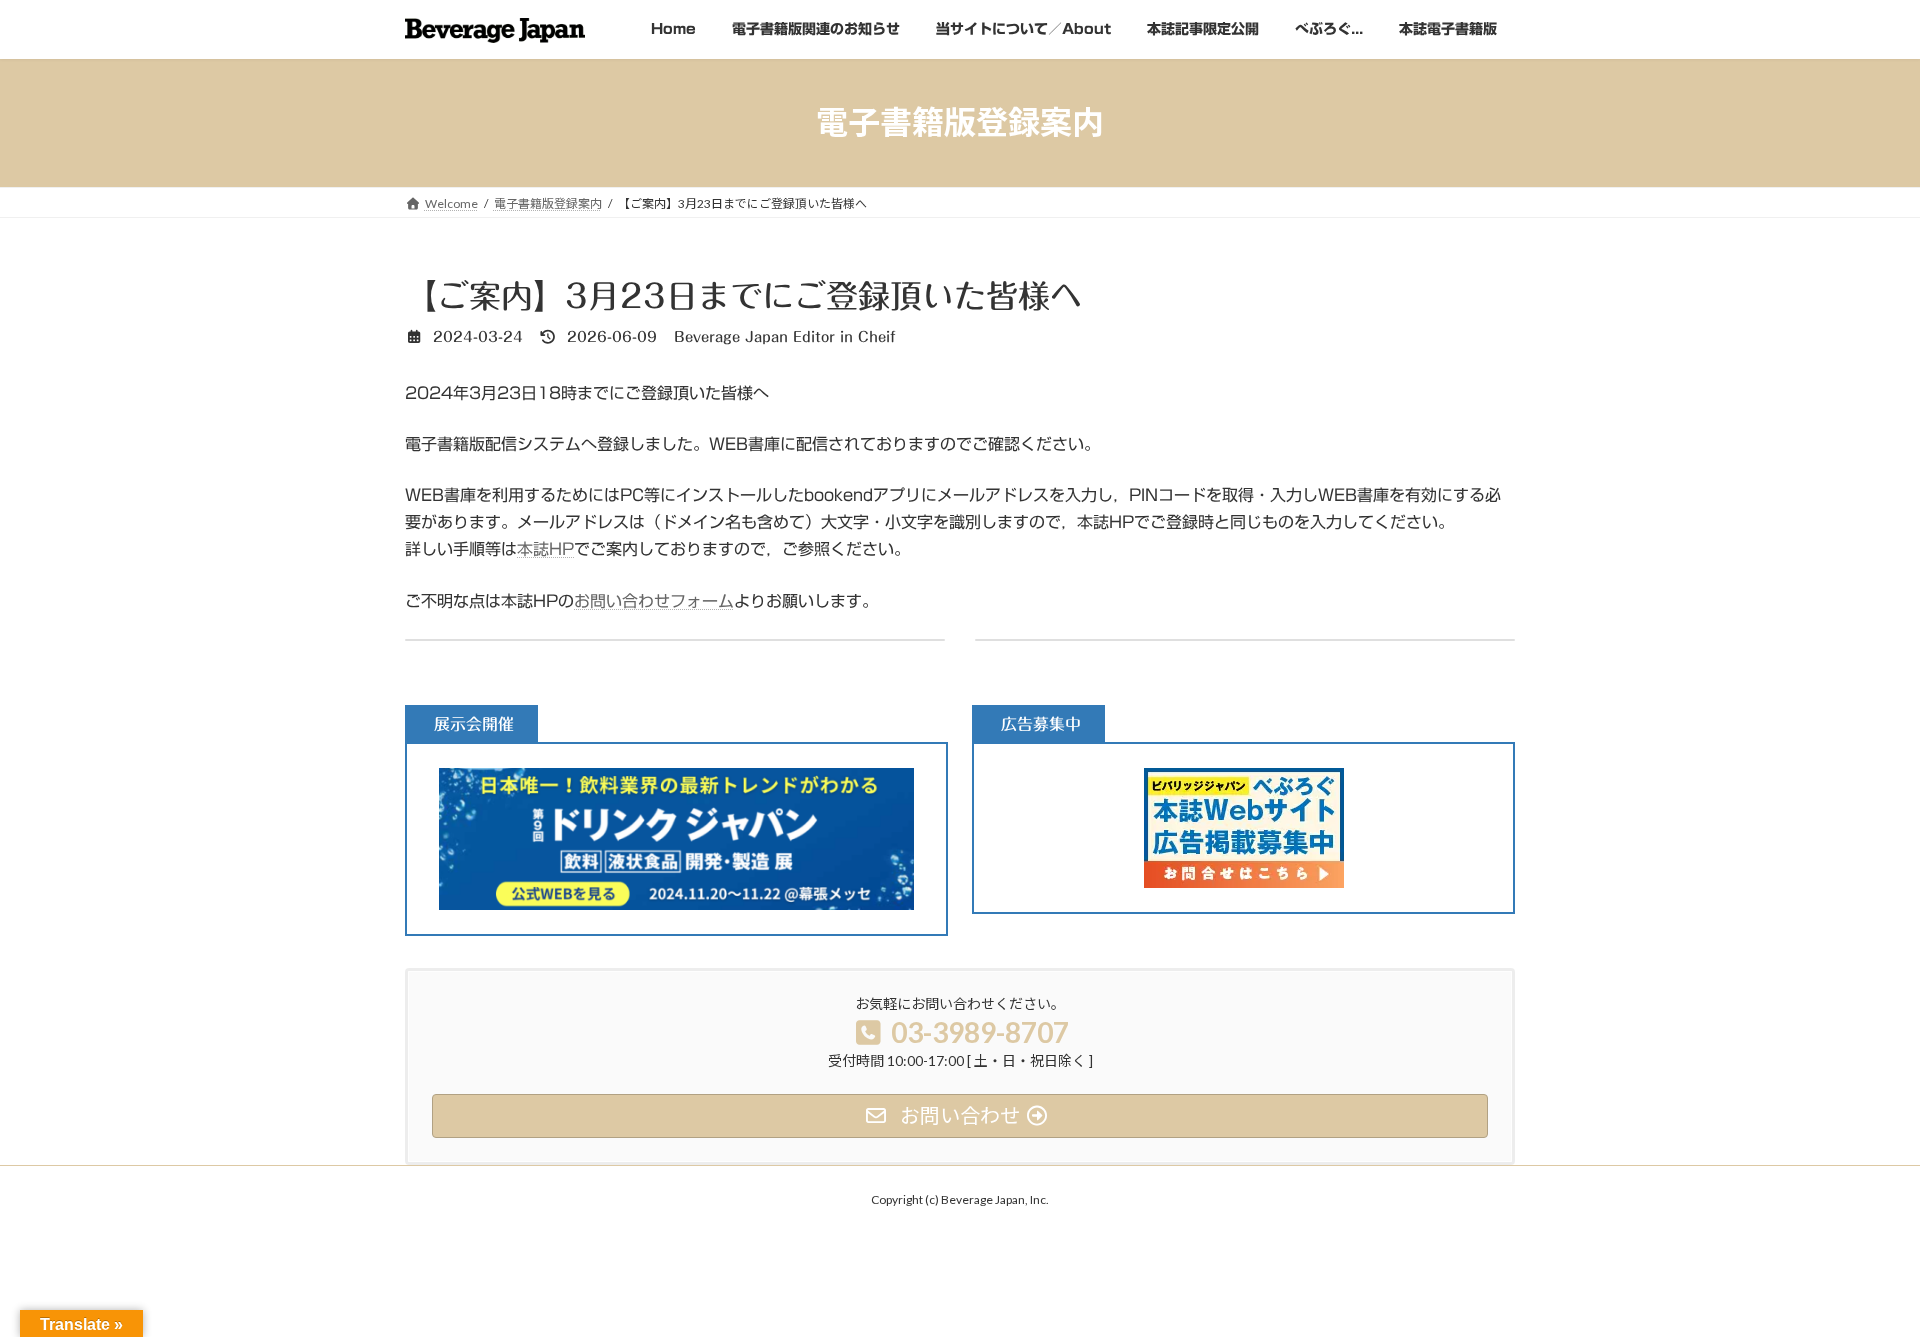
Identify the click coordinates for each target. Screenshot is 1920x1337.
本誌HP (545, 549)
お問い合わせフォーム (654, 601)
